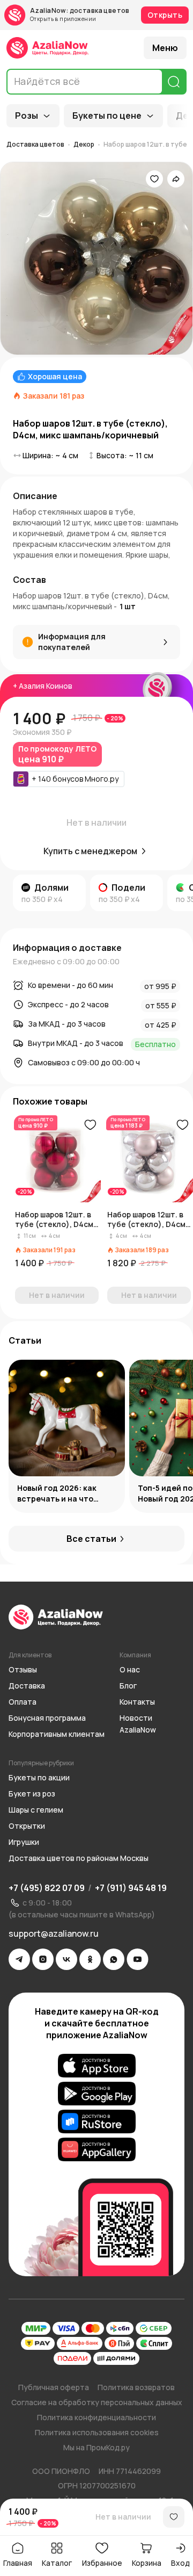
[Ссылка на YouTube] (138, 1959)
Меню (165, 48)
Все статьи (91, 1539)
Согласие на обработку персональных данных (97, 2402)
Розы (27, 116)
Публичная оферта (54, 2387)
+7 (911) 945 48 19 (131, 1888)
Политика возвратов (136, 2387)
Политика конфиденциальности (96, 2417)
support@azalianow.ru (54, 1933)
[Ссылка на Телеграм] (19, 1959)
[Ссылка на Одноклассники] (90, 1959)
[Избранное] (154, 179)
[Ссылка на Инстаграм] (43, 1959)
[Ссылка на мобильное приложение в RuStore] (97, 2122)
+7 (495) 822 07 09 (47, 1888)
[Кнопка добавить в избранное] (90, 1125)
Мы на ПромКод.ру (96, 2447)
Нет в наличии (123, 2517)
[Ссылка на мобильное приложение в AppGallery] (97, 2149)
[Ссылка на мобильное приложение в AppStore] (97, 2066)
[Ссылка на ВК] (66, 1959)
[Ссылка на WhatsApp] (114, 1959)
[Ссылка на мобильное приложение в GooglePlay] (97, 2094)
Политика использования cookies (97, 2432)
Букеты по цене (107, 116)
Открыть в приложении (63, 19)
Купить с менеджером (90, 851)
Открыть (165, 15)
